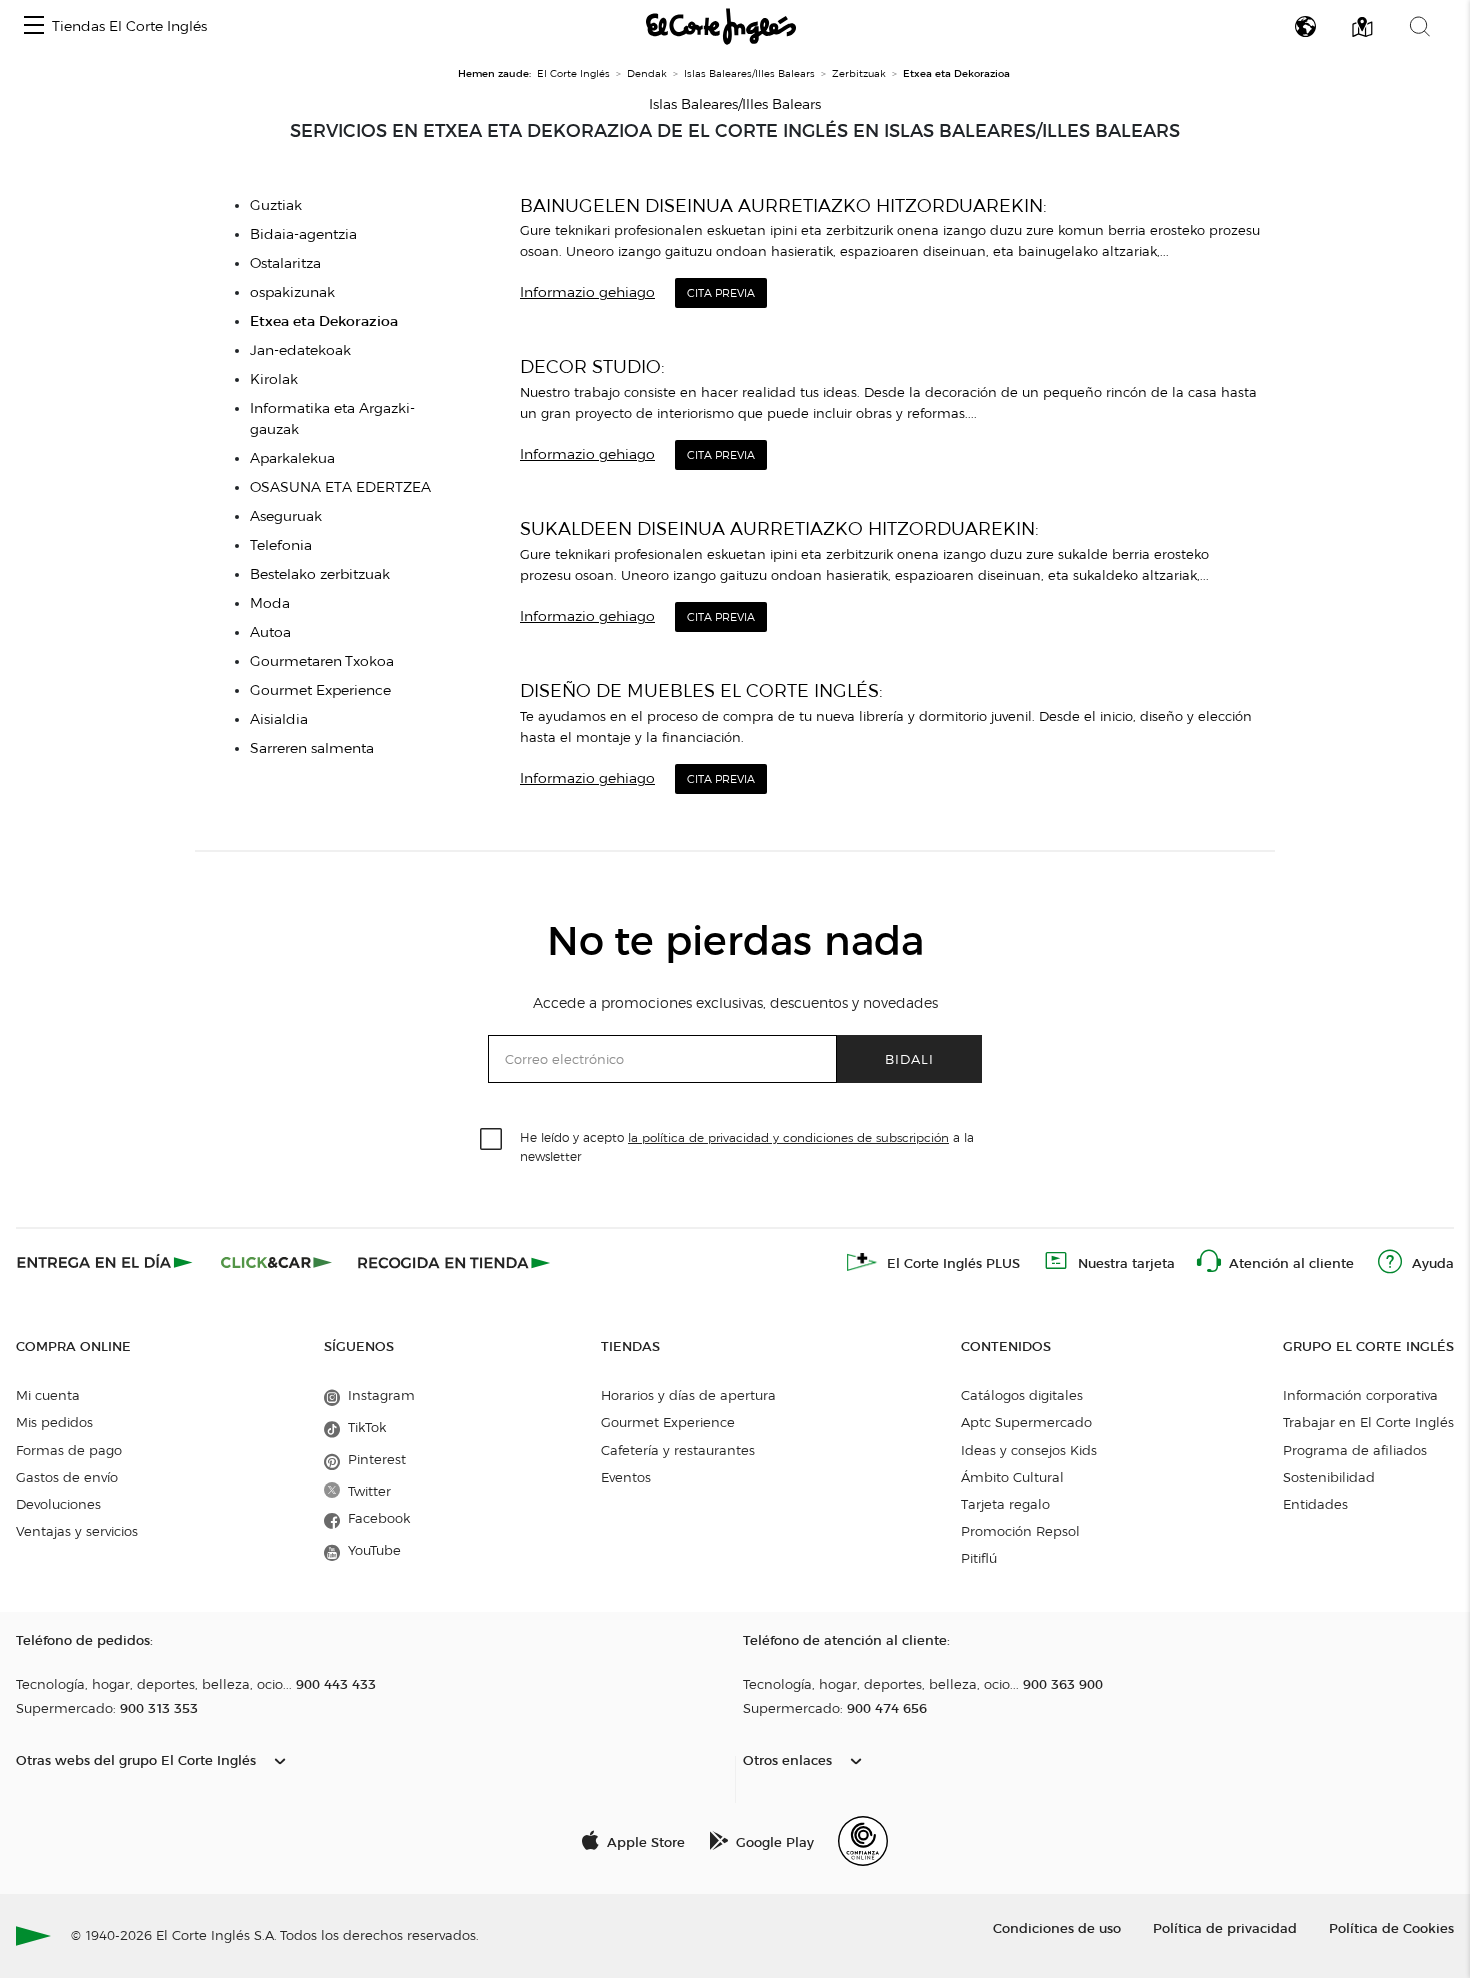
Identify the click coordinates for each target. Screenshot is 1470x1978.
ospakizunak (292, 292)
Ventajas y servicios (77, 1531)
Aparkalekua (292, 458)
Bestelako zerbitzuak (320, 574)
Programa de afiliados (1355, 1450)
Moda (270, 603)
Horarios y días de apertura (688, 1395)
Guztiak (276, 205)
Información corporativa (1360, 1395)
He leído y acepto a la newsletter (747, 1146)
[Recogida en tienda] (454, 1262)
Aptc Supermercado (1026, 1422)
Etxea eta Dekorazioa (324, 321)
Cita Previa (721, 293)
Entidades (1315, 1504)
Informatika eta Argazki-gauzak (332, 419)
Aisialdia (279, 719)
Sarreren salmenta (312, 748)
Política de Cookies (1391, 1927)
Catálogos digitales (1022, 1395)
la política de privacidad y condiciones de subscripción (788, 1137)
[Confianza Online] (863, 1841)
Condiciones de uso (1057, 1927)
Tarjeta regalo (1005, 1504)
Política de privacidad (1225, 1927)
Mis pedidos (54, 1422)
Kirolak (274, 379)
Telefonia (281, 545)
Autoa (270, 632)
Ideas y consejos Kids (1029, 1450)
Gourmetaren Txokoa (322, 661)
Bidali (909, 1058)
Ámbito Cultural (1012, 1477)
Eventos (626, 1477)
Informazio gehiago (587, 292)
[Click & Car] (276, 1262)
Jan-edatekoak (300, 350)
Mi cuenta (48, 1395)
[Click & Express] (106, 1262)
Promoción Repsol (1020, 1531)
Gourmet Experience (320, 690)
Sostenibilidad (1329, 1477)
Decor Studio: (592, 366)
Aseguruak (286, 516)
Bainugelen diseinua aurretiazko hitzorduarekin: (783, 205)
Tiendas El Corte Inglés (129, 26)
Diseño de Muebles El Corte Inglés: (701, 690)
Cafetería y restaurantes (678, 1450)
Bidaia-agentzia (303, 234)
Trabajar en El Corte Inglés (1368, 1422)
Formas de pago (69, 1450)
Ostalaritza (285, 263)
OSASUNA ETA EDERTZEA (340, 487)
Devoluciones (58, 1504)
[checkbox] (492, 1140)
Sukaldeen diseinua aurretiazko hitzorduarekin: (779, 528)
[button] (34, 26)
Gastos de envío (67, 1477)
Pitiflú (979, 1558)
